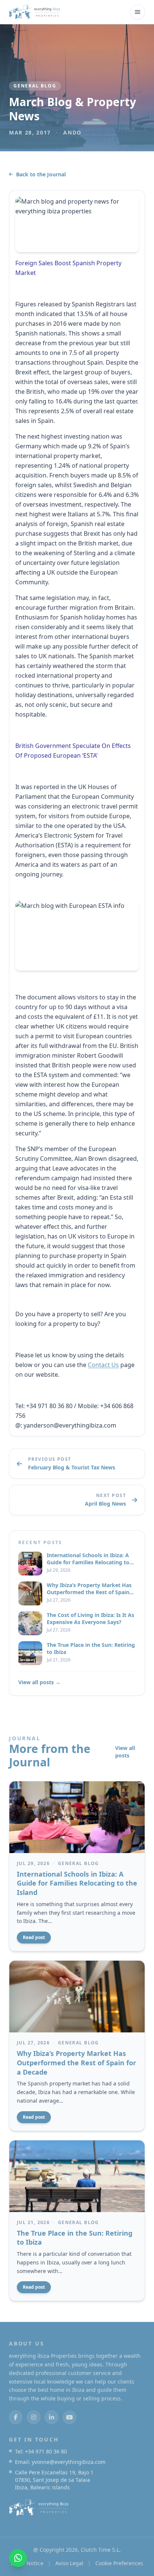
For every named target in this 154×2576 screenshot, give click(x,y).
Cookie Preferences (119, 2563)
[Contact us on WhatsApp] (18, 2558)
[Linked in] (52, 2417)
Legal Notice (27, 2563)
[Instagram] (34, 2417)
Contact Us (103, 1365)
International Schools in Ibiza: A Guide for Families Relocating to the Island (77, 1883)
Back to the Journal (41, 174)
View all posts (125, 1752)
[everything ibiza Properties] (35, 12)
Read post (34, 1937)
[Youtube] (70, 2417)
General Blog (35, 86)
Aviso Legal (69, 2563)
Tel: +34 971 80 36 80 (41, 2451)
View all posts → (39, 1682)
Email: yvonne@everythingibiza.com (60, 2462)
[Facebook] (16, 2417)
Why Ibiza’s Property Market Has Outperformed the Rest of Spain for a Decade (76, 2063)
